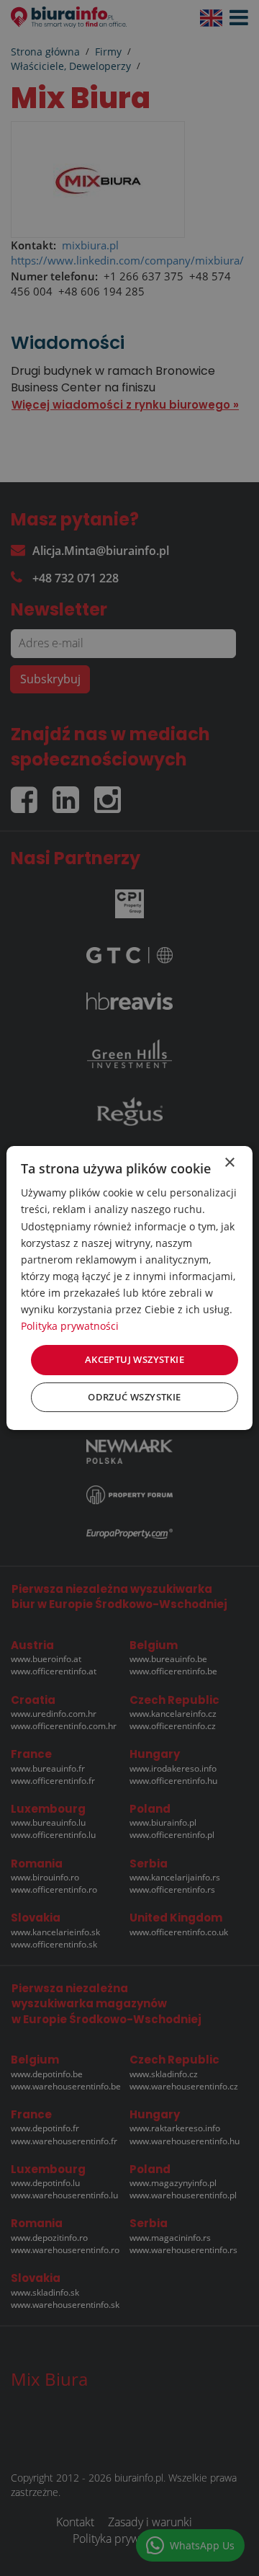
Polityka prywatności (70, 1326)
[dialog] (129, 1288)
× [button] (229, 1163)
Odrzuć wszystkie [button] (134, 1397)
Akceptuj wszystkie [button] (135, 1359)
